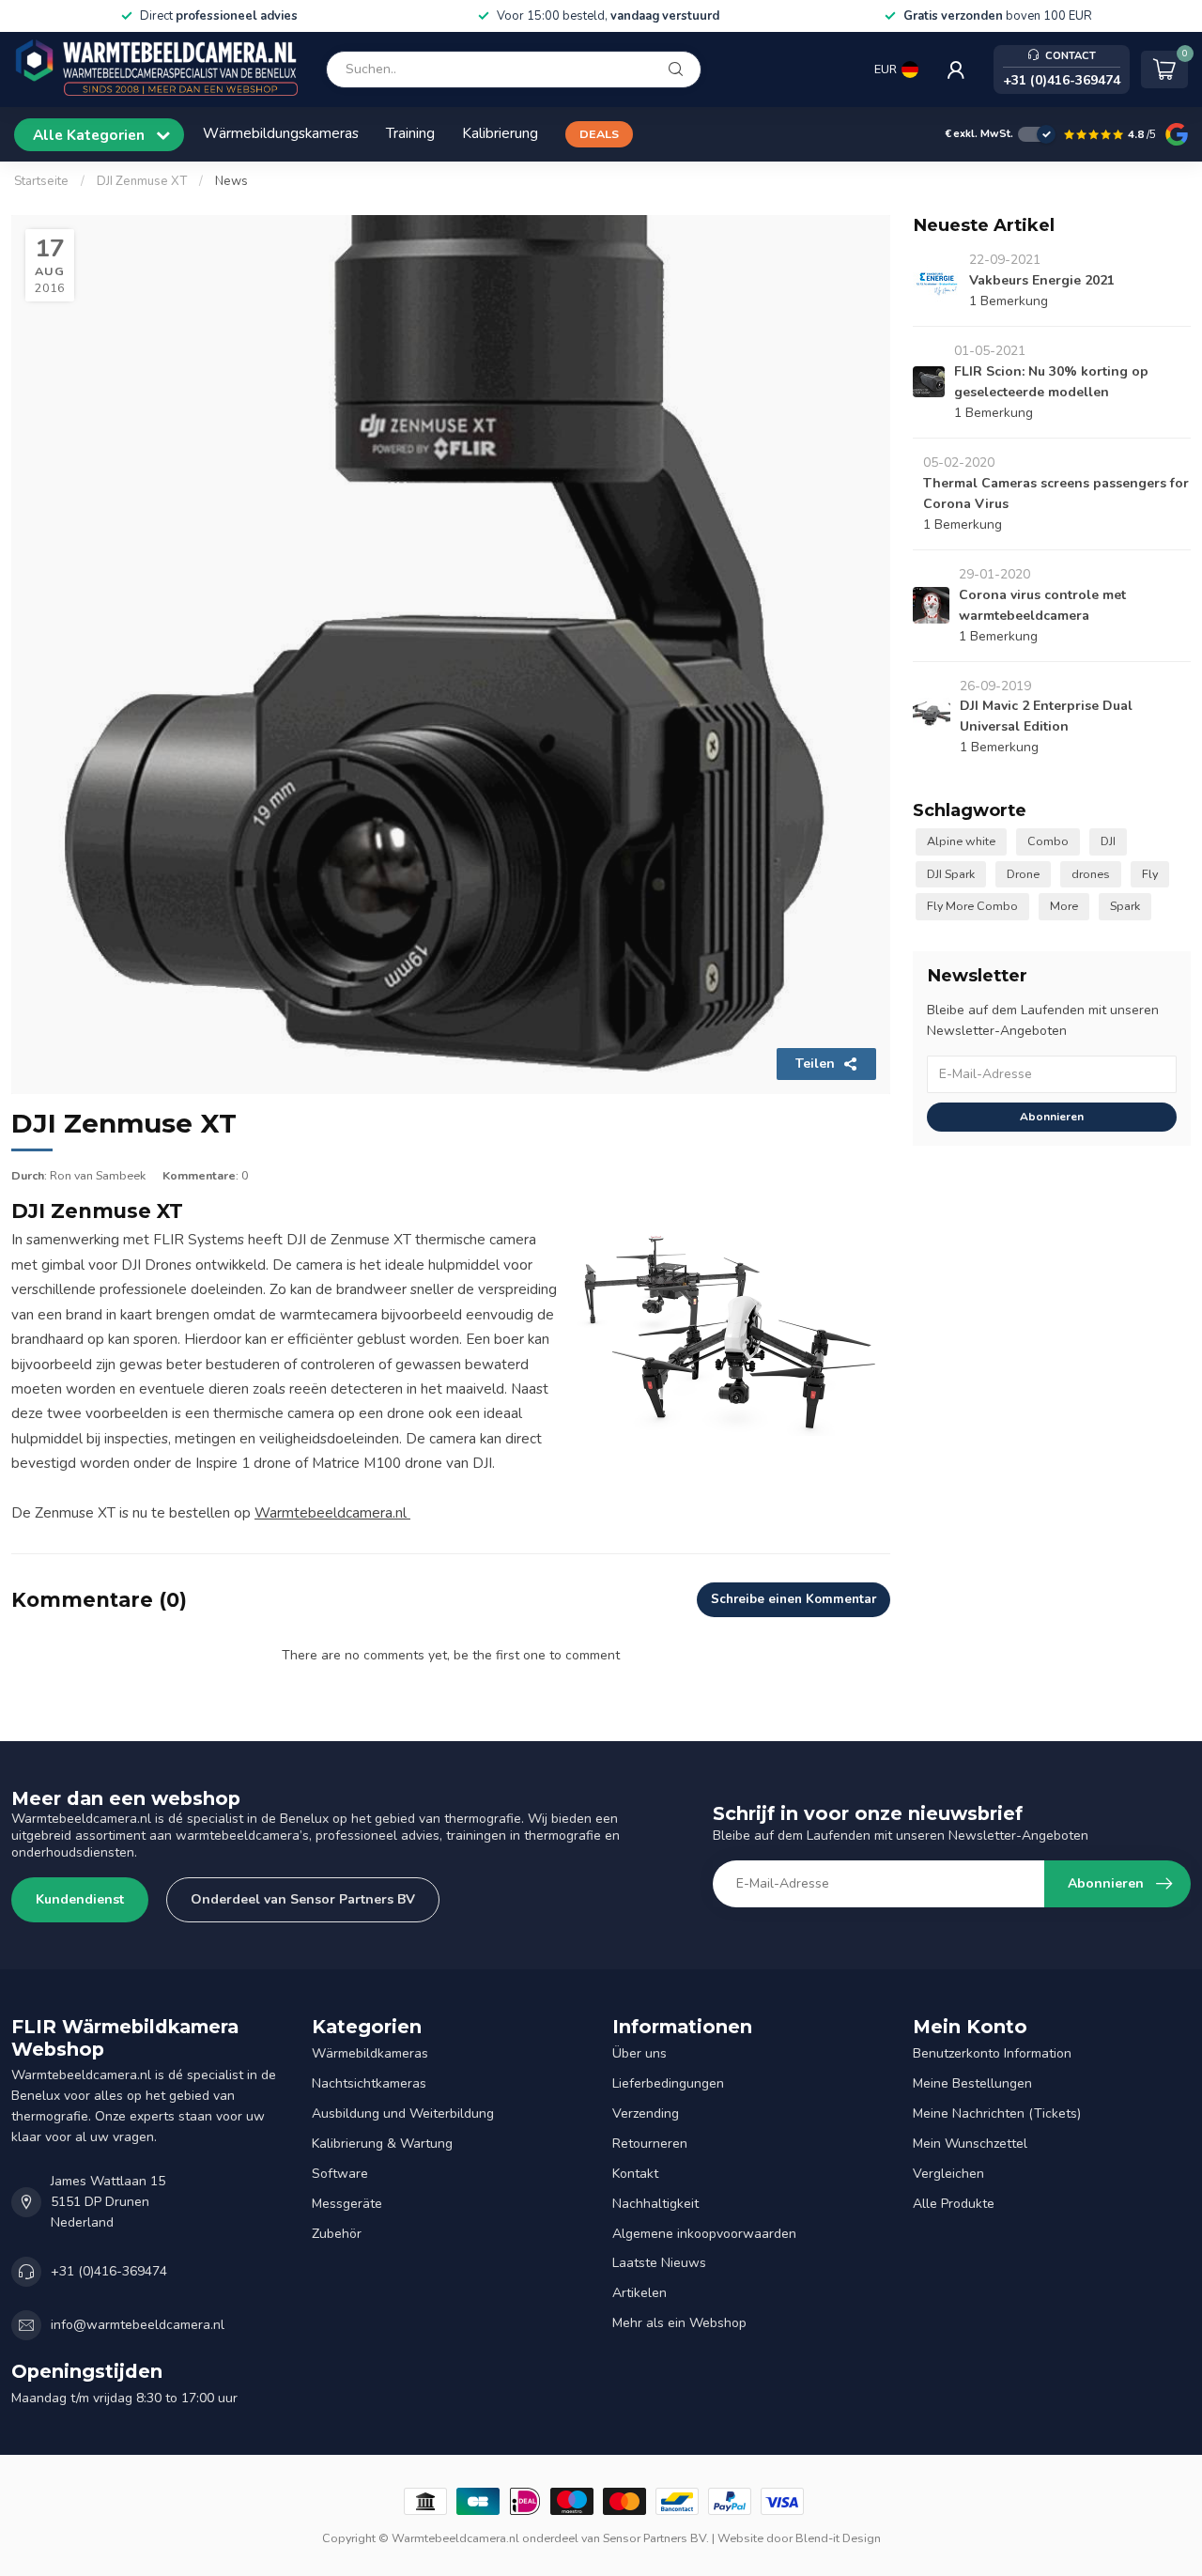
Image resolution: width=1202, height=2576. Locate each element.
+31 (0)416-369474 (109, 2271)
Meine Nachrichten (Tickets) (997, 2113)
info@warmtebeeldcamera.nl (138, 2325)
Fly (1150, 874)
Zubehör (337, 2234)
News (231, 181)
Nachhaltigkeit (655, 2204)
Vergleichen (948, 2174)
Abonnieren (1052, 1117)
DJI (1108, 841)
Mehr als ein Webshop (679, 2323)
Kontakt (635, 2174)
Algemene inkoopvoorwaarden (704, 2234)
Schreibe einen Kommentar (794, 1599)
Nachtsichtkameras (369, 2083)
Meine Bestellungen (972, 2083)
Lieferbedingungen (668, 2083)
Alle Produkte (954, 2204)
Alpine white (961, 841)
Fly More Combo (972, 906)
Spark (1125, 906)
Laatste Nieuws (659, 2263)
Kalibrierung (500, 133)
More (1064, 906)
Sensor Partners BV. (656, 2538)
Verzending (646, 2113)
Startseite (41, 181)
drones (1091, 874)
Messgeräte (347, 2204)
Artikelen (640, 2293)
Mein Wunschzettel (970, 2144)
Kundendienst (80, 1899)
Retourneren (650, 2144)
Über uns (640, 2053)
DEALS (599, 134)
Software (340, 2174)
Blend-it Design (838, 2538)
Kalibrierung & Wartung (382, 2144)
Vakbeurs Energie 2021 (1042, 280)
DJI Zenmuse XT (142, 181)
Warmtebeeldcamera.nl (332, 1512)
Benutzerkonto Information (992, 2053)
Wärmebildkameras (370, 2053)
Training (410, 133)
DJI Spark (951, 874)
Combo (1048, 841)
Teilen (815, 1064)
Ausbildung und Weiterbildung (403, 2113)
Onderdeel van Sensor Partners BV (303, 1899)
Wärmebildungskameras (281, 133)
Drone (1023, 874)
